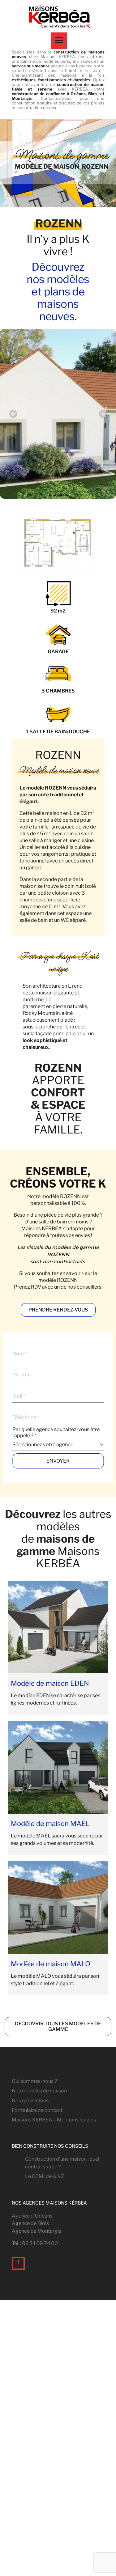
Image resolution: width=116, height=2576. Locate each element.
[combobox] (58, 1445)
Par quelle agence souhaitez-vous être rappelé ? (56, 1432)
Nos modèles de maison (39, 2091)
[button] (13, 414)
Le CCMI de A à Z (45, 2176)
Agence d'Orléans (32, 2216)
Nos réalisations (30, 2101)
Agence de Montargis (37, 2231)
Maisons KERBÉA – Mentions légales (54, 2120)
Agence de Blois (30, 2223)
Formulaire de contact (37, 2110)
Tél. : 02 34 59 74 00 (35, 2243)
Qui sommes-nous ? (34, 2081)
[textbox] (56, 1445)
